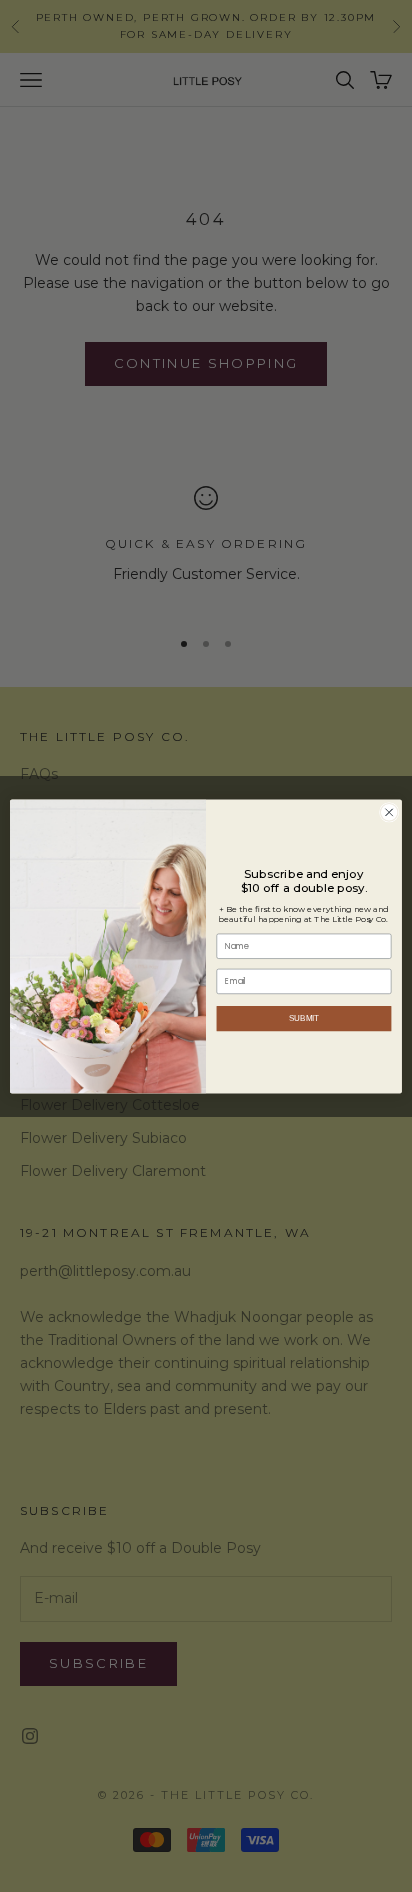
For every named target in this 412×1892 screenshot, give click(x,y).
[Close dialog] (389, 812)
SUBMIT (304, 1018)
